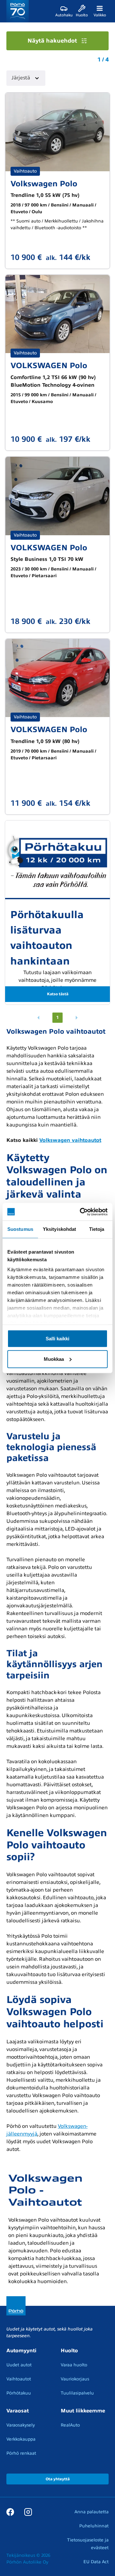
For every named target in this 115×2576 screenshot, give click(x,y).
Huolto (69, 2351)
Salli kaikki (57, 1338)
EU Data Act (96, 2562)
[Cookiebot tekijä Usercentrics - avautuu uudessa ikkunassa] (81, 1212)
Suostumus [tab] (20, 1229)
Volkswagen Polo (44, 184)
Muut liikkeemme (83, 2411)
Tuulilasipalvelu (77, 2393)
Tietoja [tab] (97, 1229)
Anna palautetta (92, 2512)
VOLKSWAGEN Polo (49, 366)
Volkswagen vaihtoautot (70, 1140)
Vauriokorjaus (75, 2379)
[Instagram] (28, 2512)
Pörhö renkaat (21, 2453)
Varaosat (18, 2411)
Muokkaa (54, 1359)
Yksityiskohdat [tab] (59, 1229)
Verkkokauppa (21, 2439)
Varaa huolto (74, 2365)
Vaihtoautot (19, 2379)
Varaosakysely (21, 2425)
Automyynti (21, 2351)
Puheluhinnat (94, 2526)
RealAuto (70, 2425)
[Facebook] (10, 2512)
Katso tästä (58, 994)
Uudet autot (19, 2365)
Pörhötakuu (19, 2393)
